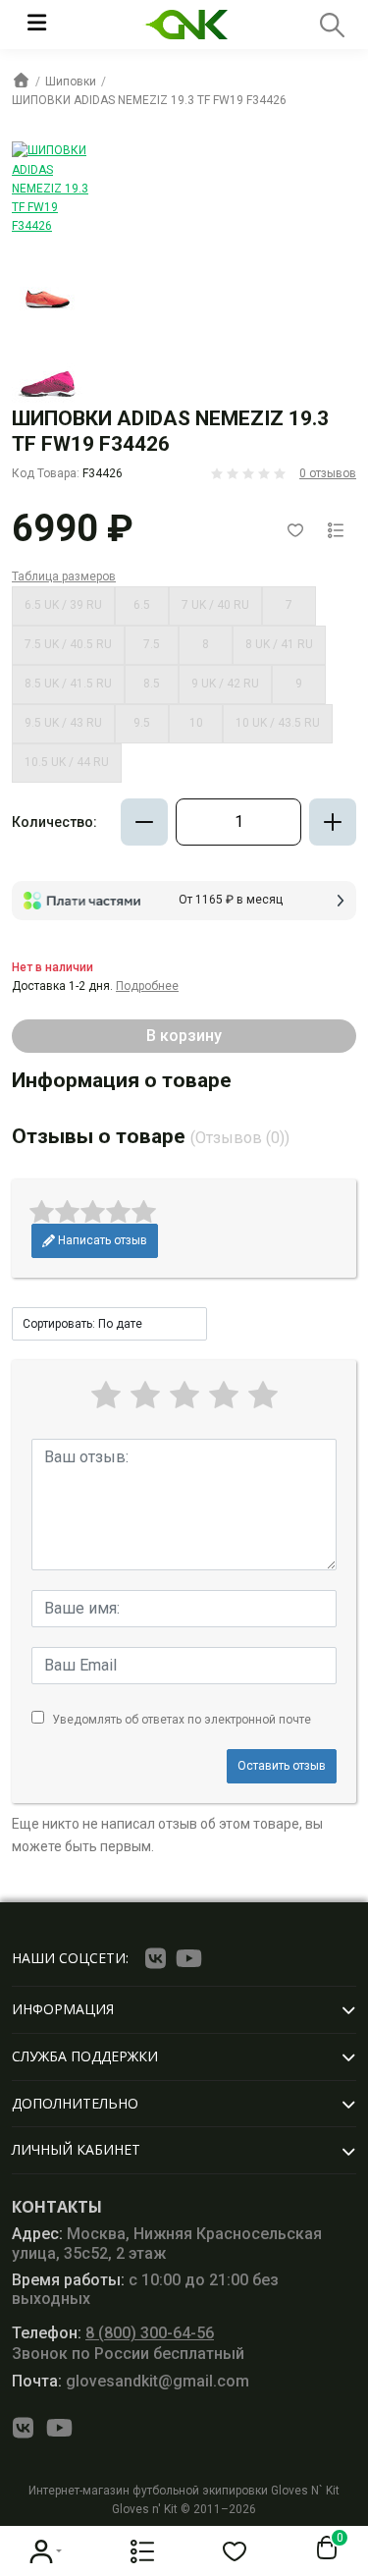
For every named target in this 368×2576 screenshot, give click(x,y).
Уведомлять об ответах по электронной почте (182, 1720)
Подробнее (147, 986)
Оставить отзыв (282, 1766)
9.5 (142, 723)
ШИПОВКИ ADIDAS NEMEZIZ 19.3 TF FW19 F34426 (149, 100)
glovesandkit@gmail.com (131, 2381)
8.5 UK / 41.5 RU (68, 684)
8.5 (152, 684)
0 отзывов (328, 473)
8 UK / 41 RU (279, 644)
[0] (323, 2549)
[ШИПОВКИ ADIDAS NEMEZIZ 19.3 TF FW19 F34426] (50, 189)
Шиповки (71, 82)
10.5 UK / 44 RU (67, 762)
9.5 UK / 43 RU (63, 723)
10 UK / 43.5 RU (278, 723)
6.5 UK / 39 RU (63, 605)
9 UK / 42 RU (225, 684)
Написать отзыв (101, 1240)
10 (196, 723)
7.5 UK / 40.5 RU (68, 644)
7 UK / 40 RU (215, 605)
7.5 (152, 644)
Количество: (54, 822)
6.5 (142, 605)
